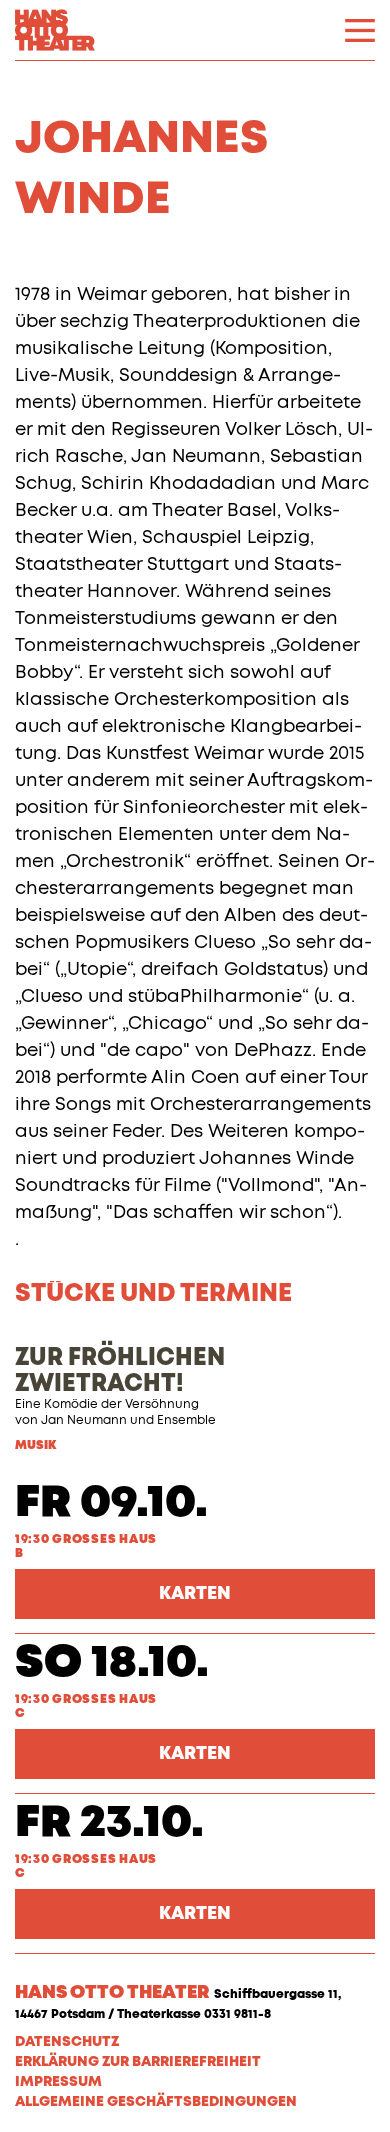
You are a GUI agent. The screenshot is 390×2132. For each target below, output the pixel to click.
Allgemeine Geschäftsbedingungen (156, 2102)
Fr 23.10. (109, 1823)
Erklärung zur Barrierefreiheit (138, 2062)
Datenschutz (67, 2042)
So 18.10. (112, 1663)
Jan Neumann (84, 1421)
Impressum (58, 2082)
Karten (195, 1594)
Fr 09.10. (111, 1503)
